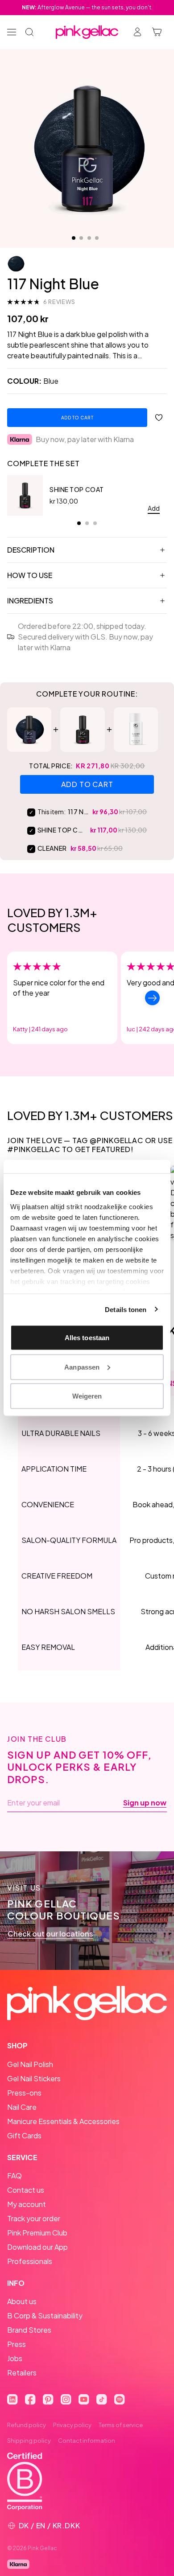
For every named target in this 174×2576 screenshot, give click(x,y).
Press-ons (24, 2093)
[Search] (29, 32)
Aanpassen (82, 1367)
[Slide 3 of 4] (89, 238)
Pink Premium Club (37, 2233)
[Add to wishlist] (159, 418)
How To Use (30, 575)
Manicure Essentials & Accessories (63, 2121)
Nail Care (22, 2107)
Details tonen (126, 1309)
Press (17, 2344)
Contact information (87, 2441)
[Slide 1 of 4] (74, 238)
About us (22, 2301)
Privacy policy (72, 2425)
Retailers (22, 2373)
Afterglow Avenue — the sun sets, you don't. (87, 7)
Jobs (15, 2358)
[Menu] (12, 32)
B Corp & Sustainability (45, 2316)
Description (31, 550)
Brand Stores (29, 2330)
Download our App (37, 2247)
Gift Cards (24, 2135)
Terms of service (121, 2425)
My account (27, 2204)
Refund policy (27, 2425)
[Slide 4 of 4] (97, 238)
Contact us (26, 2190)
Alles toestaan (87, 1338)
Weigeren (87, 1396)
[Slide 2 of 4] (81, 238)
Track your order (34, 2218)
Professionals (30, 2261)
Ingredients (30, 601)
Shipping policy (29, 2441)
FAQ (14, 2176)
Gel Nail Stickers (34, 2078)
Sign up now (145, 1803)
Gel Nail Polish (30, 2064)
